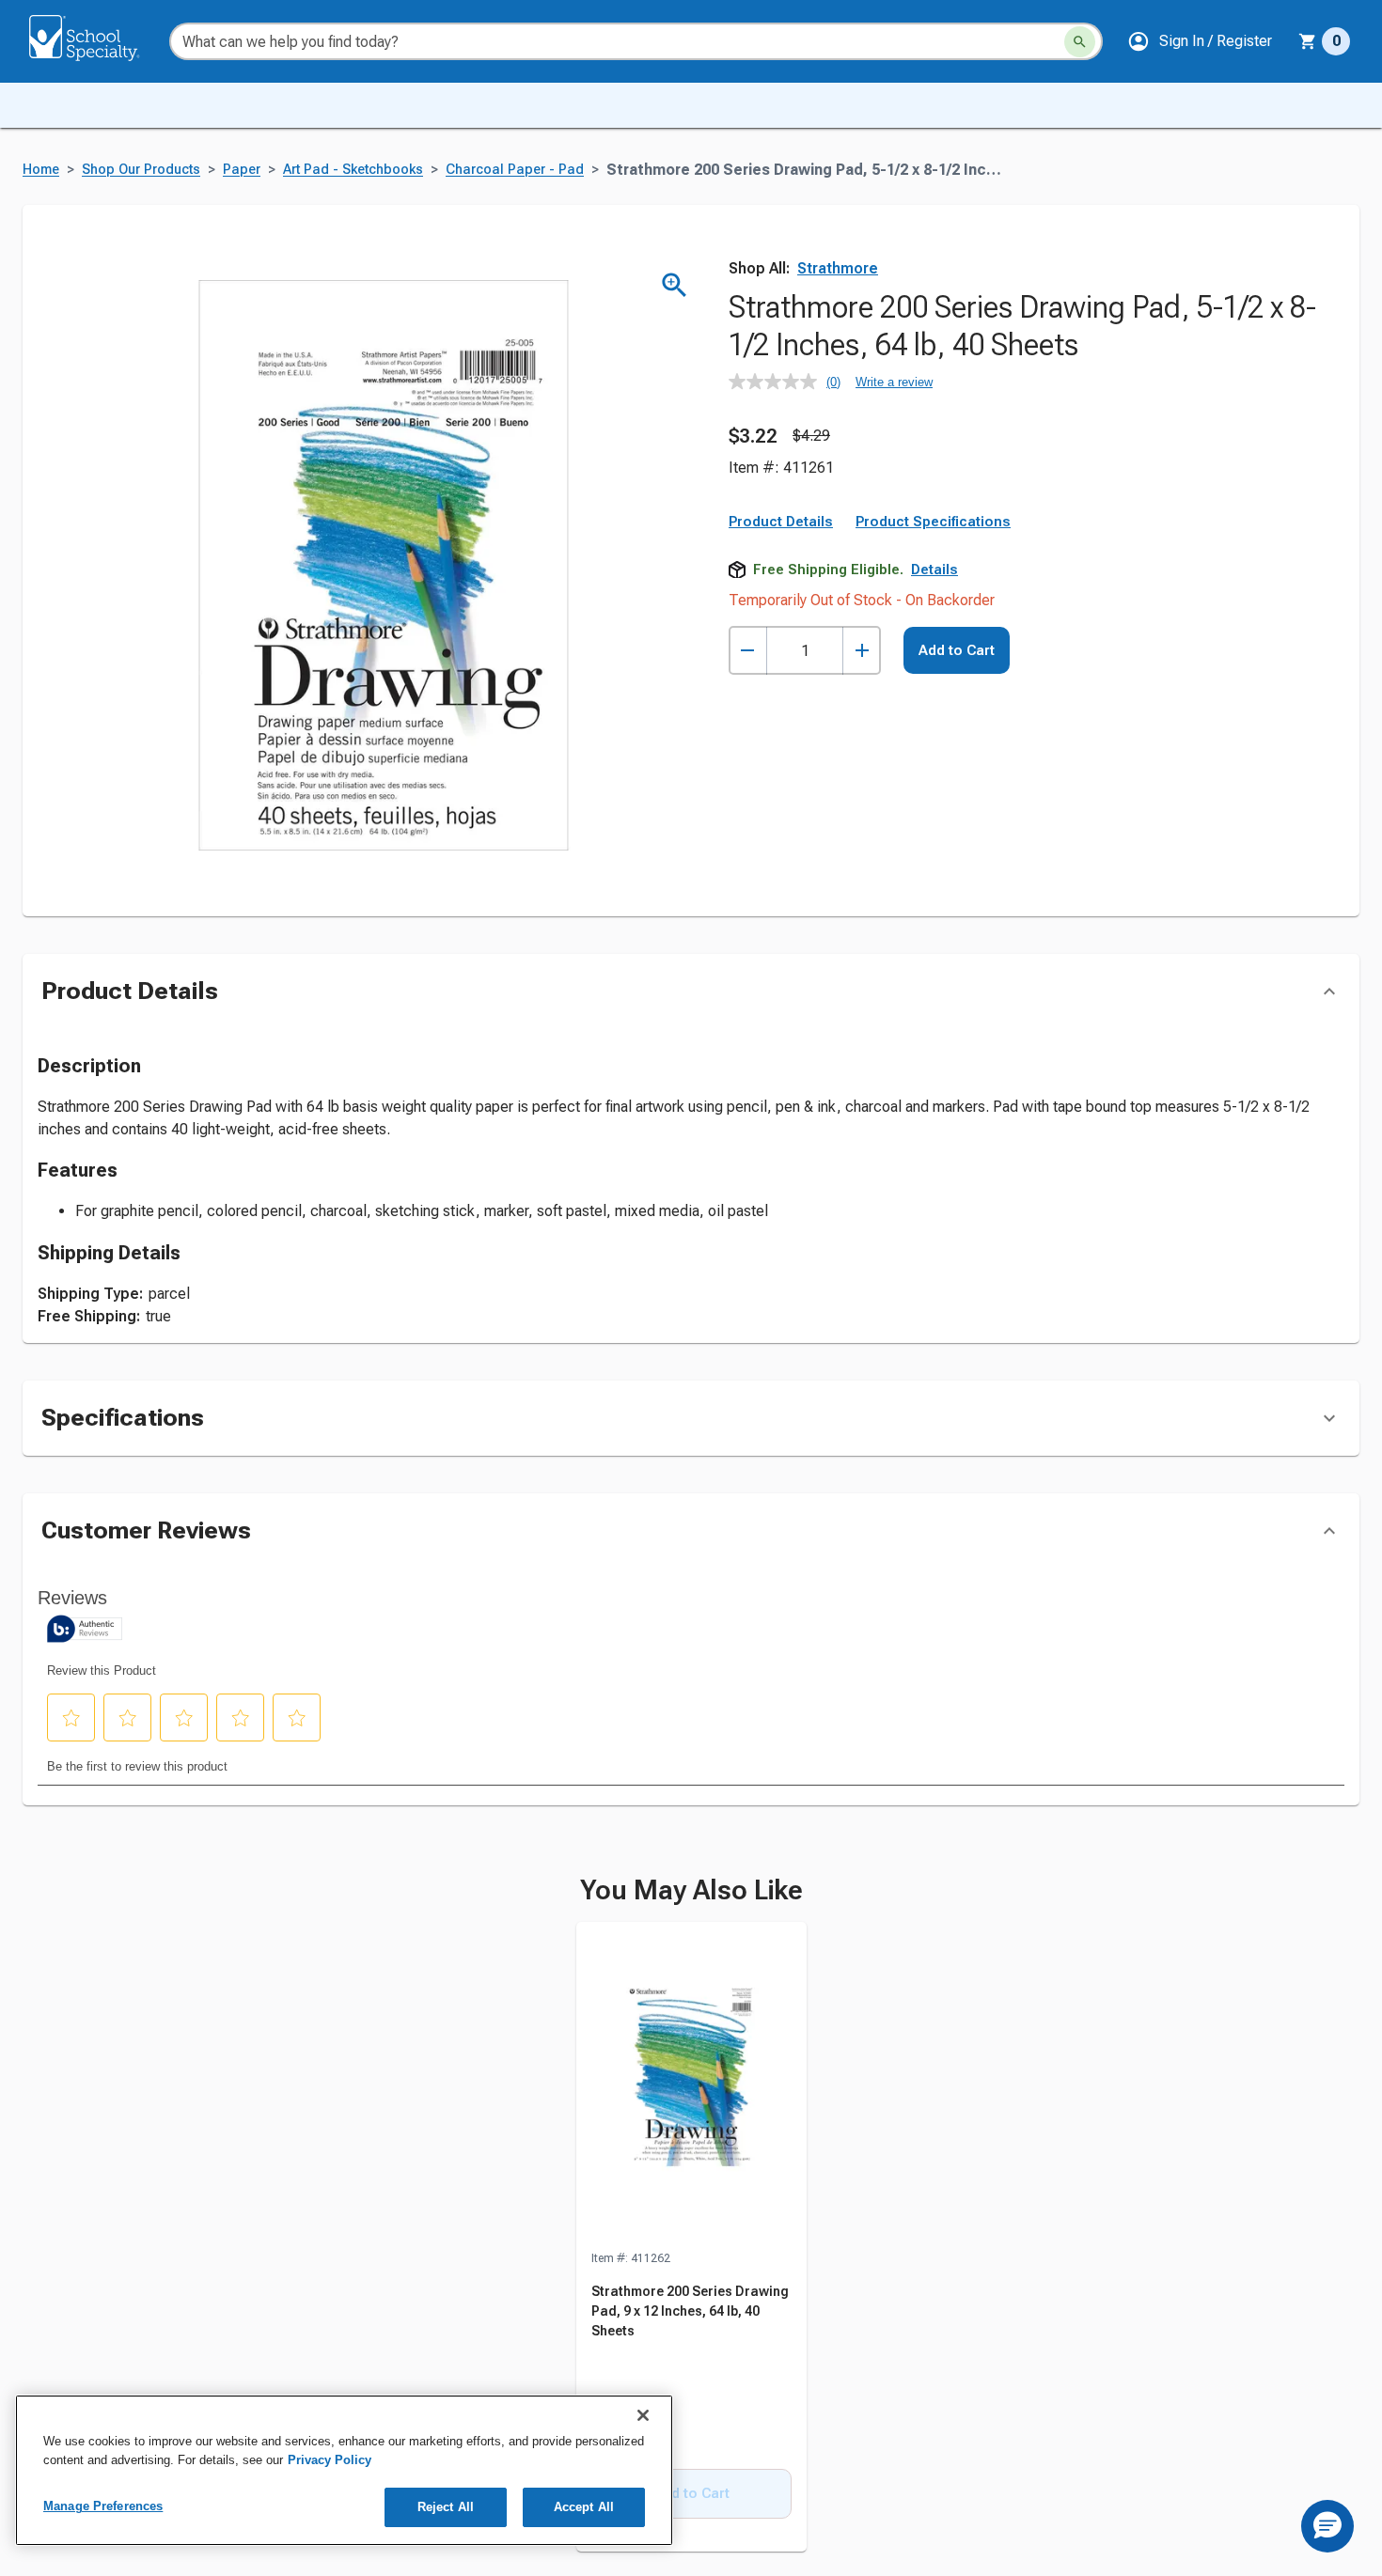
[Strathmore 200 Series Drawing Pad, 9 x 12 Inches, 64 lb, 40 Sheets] (691, 2085)
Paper (242, 170)
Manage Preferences (103, 2506)
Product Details (781, 522)
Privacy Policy (330, 2460)
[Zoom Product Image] (675, 285)
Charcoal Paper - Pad (515, 170)
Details (934, 570)
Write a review (894, 382)
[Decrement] (748, 651)
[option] (691, 2238)
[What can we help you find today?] (1080, 42)
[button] (1200, 41)
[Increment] (862, 651)
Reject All (446, 2507)
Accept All (584, 2507)
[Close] (643, 2415)
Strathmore (838, 268)
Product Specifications (933, 522)
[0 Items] (1308, 41)
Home (41, 170)
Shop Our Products (141, 170)
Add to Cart (957, 650)
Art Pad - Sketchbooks (353, 170)
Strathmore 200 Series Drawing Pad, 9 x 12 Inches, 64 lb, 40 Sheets (690, 2311)
